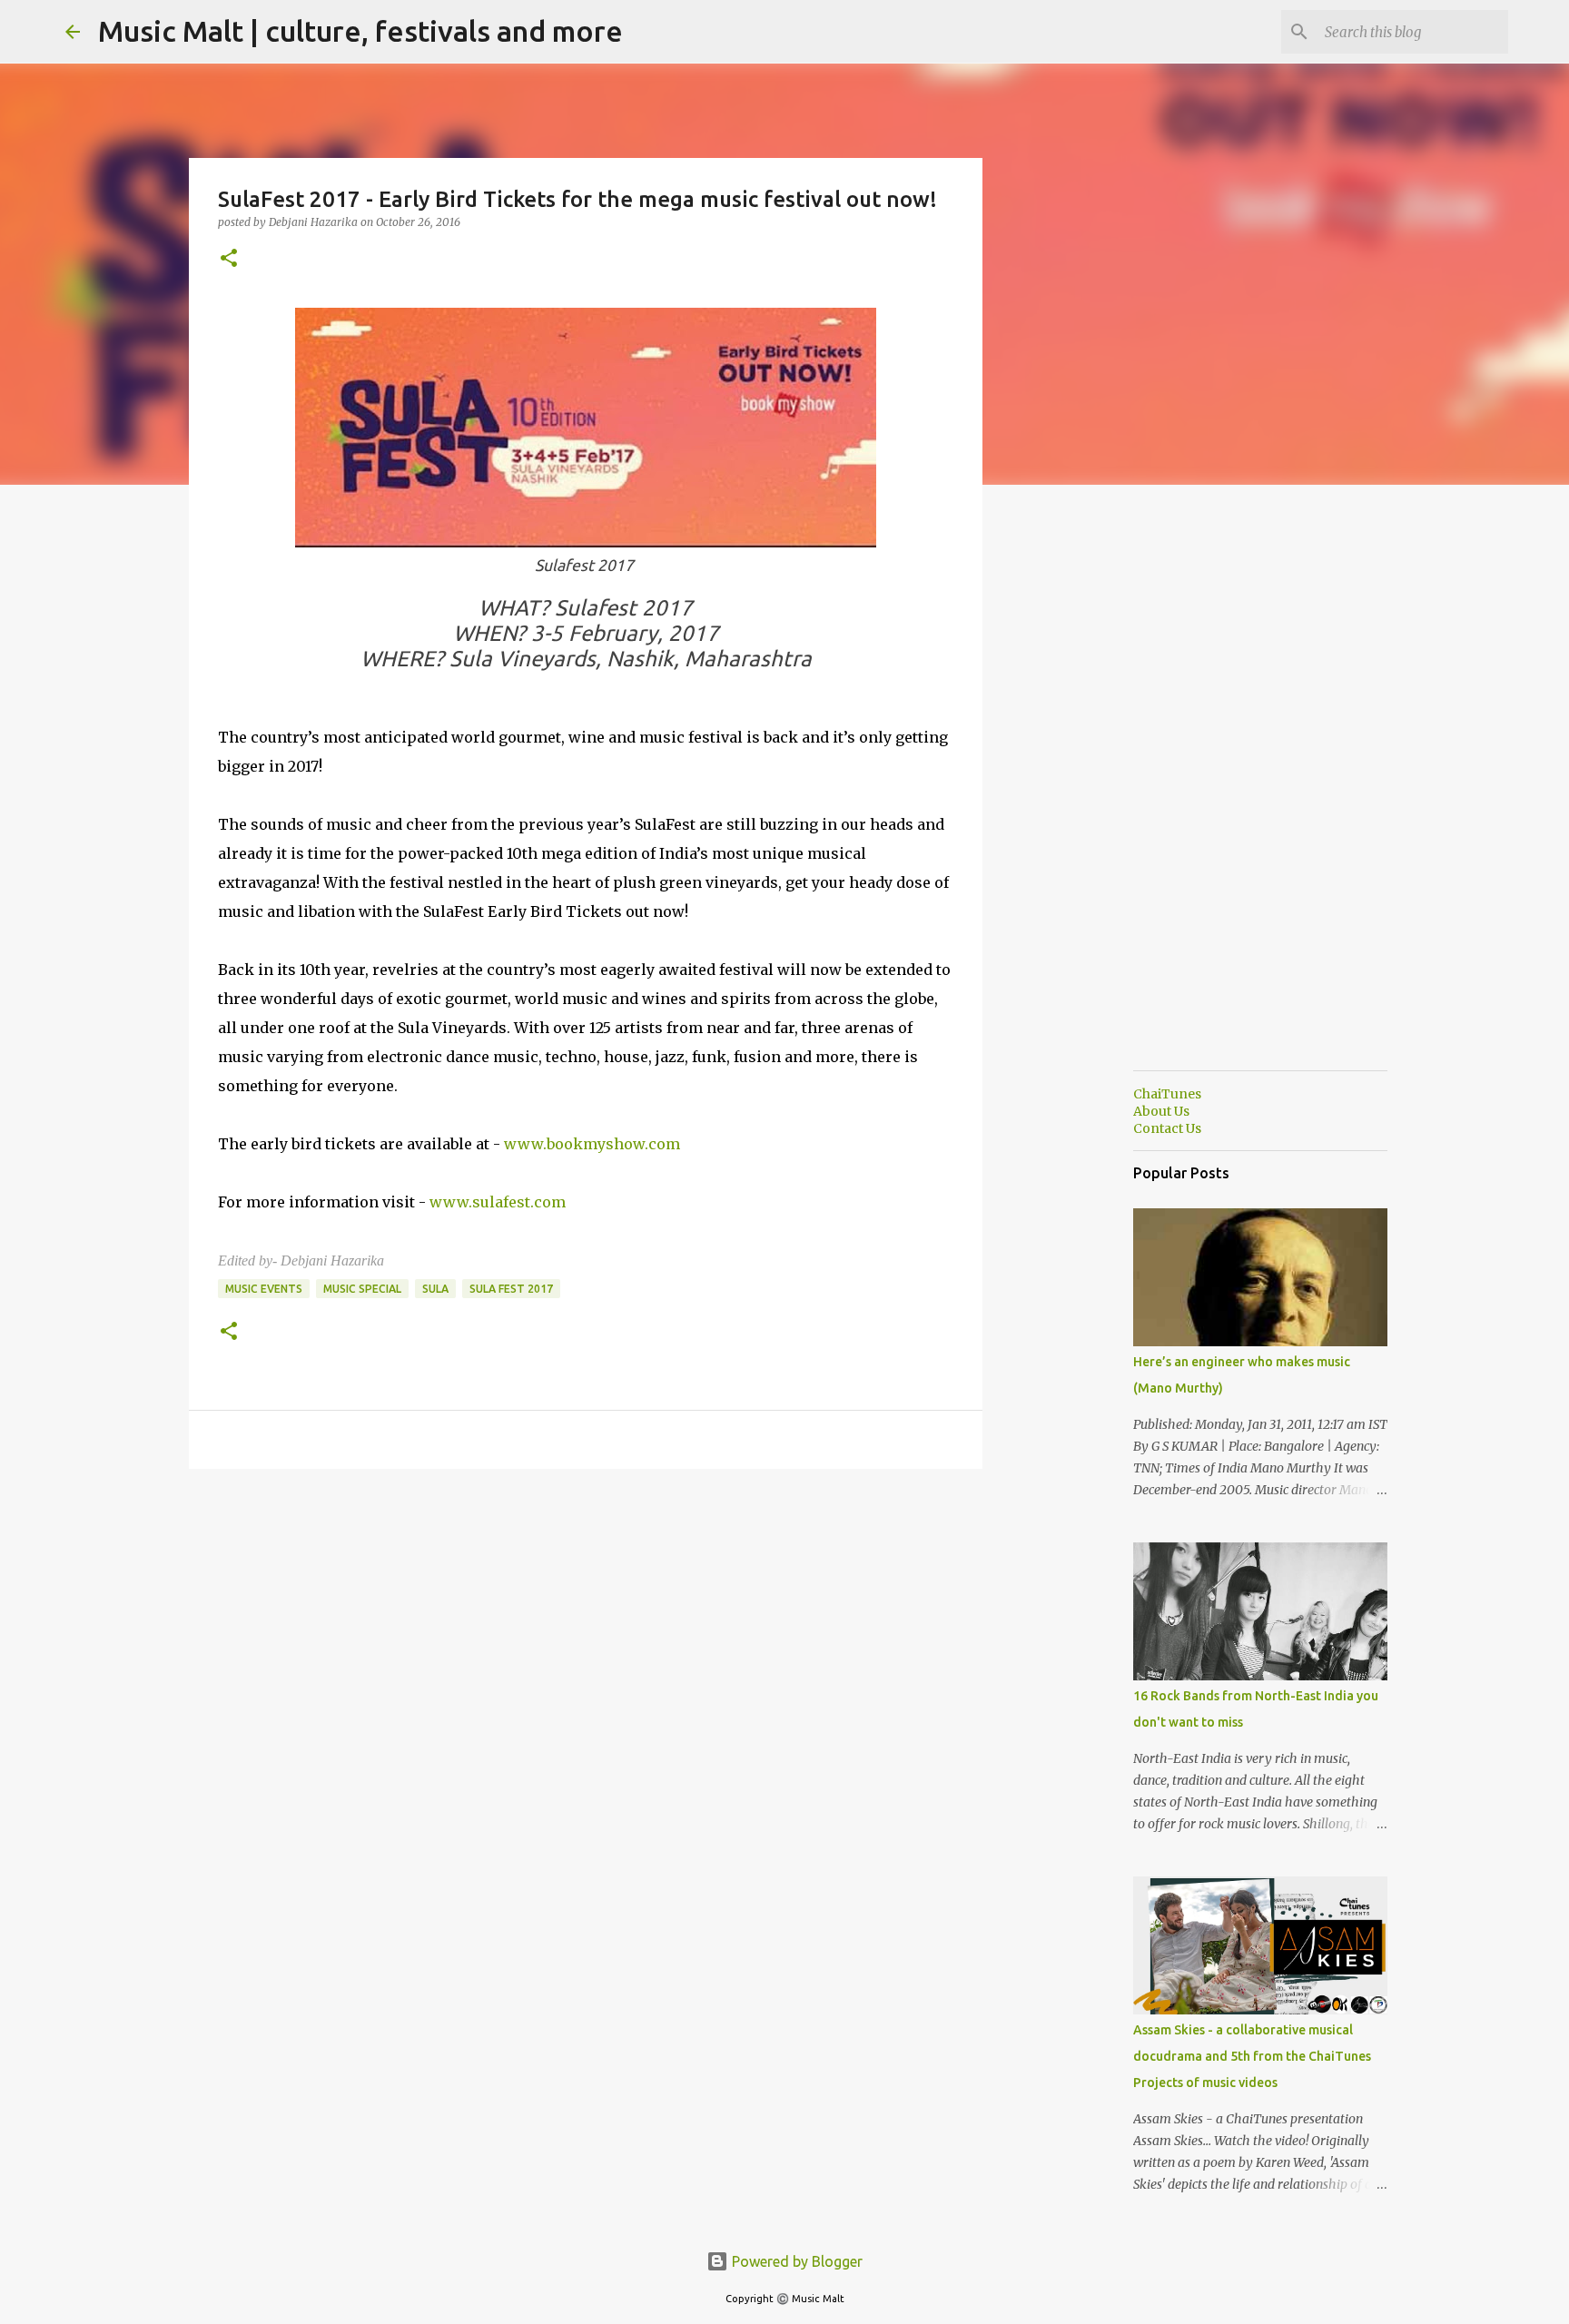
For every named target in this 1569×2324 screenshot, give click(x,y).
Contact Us (1167, 1128)
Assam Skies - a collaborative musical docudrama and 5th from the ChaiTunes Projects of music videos (1252, 2056)
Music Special (362, 1289)
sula (435, 1289)
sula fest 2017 (511, 1289)
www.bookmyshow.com (592, 1144)
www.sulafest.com (498, 1202)
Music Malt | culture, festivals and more (360, 31)
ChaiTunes (1167, 1094)
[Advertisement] (1075, 784)
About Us (1161, 1111)
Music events (264, 1289)
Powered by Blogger (795, 2261)
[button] (229, 259)
